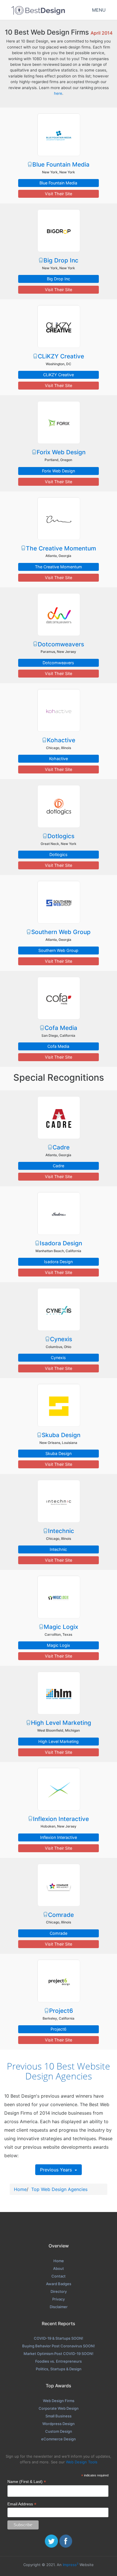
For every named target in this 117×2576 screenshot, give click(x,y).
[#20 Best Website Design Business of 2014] (58, 1981)
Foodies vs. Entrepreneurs (58, 2361)
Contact (58, 2276)
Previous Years (57, 2170)
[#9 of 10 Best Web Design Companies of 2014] (58, 902)
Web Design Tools (82, 2462)
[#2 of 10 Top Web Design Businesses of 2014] (58, 230)
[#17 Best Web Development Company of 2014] (58, 1693)
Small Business (58, 2416)
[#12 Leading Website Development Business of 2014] (58, 1213)
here (58, 93)
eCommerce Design (58, 2439)
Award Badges (59, 2284)
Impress (71, 2565)
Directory (59, 2291)
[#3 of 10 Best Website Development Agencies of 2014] (58, 326)
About (58, 2268)
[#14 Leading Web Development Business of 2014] (58, 1405)
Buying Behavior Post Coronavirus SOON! (58, 2346)
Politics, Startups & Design (59, 2369)
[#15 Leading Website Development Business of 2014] (58, 1501)
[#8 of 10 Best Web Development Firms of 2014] (58, 806)
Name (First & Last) (27, 2482)
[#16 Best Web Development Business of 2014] (58, 1597)
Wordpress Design (58, 2424)
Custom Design (59, 2431)
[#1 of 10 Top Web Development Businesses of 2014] (58, 134)
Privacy (58, 2299)
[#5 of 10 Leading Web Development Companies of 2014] (58, 518)
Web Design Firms (59, 2401)
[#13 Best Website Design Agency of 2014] (58, 1309)
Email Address (22, 2504)
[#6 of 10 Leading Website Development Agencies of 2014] (58, 614)
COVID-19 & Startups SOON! (58, 2338)
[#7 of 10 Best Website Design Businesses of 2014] (58, 710)
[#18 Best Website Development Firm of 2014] (58, 1789)
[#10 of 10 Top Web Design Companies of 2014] (58, 998)
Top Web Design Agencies (59, 2189)
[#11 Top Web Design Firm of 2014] (58, 1117)
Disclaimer (59, 2307)
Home (20, 2189)
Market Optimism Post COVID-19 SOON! (58, 2354)
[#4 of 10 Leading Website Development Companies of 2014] (58, 422)
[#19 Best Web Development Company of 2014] (58, 1885)
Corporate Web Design (59, 2408)
